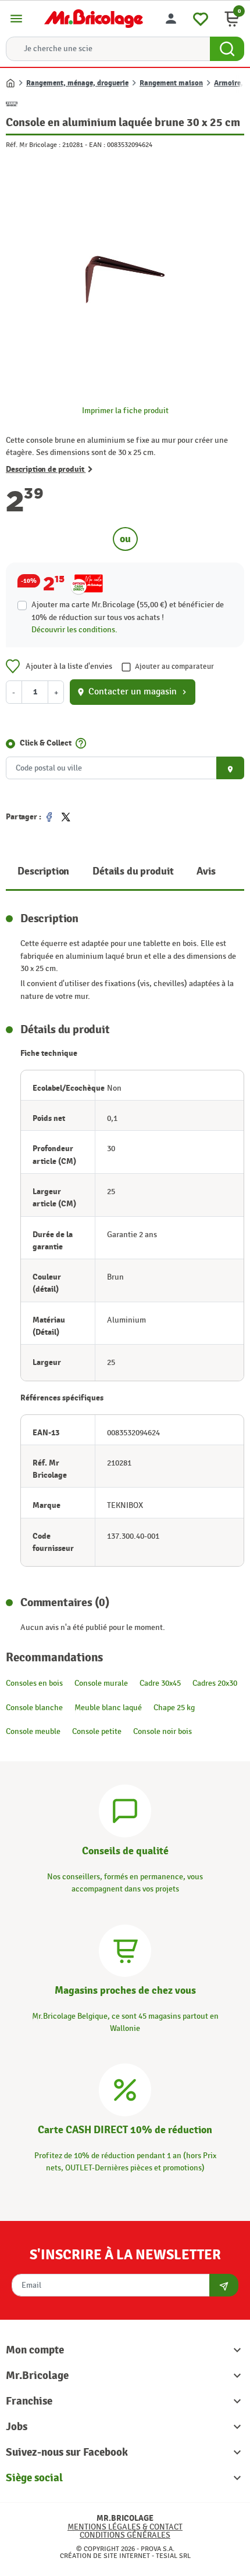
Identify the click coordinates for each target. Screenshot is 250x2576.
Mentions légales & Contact (125, 2527)
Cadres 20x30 (215, 1683)
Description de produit (46, 469)
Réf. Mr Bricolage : (33, 145)
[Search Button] (227, 49)
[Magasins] (125, 1949)
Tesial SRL (173, 2556)
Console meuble (33, 1731)
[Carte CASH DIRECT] (125, 2088)
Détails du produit (133, 871)
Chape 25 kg (174, 1708)
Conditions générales (125, 2535)
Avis (206, 871)
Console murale (101, 1683)
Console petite (97, 1731)
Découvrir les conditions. (74, 630)
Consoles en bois (34, 1683)
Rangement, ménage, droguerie (77, 83)
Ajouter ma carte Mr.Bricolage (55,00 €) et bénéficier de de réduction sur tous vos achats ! (128, 611)
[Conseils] (125, 1809)
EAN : (97, 145)
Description (43, 871)
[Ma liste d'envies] (201, 17)
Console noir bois (162, 1731)
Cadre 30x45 (160, 1683)
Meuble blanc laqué (108, 1708)
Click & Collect (46, 743)
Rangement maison (171, 83)
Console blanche (34, 1708)
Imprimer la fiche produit (125, 411)
